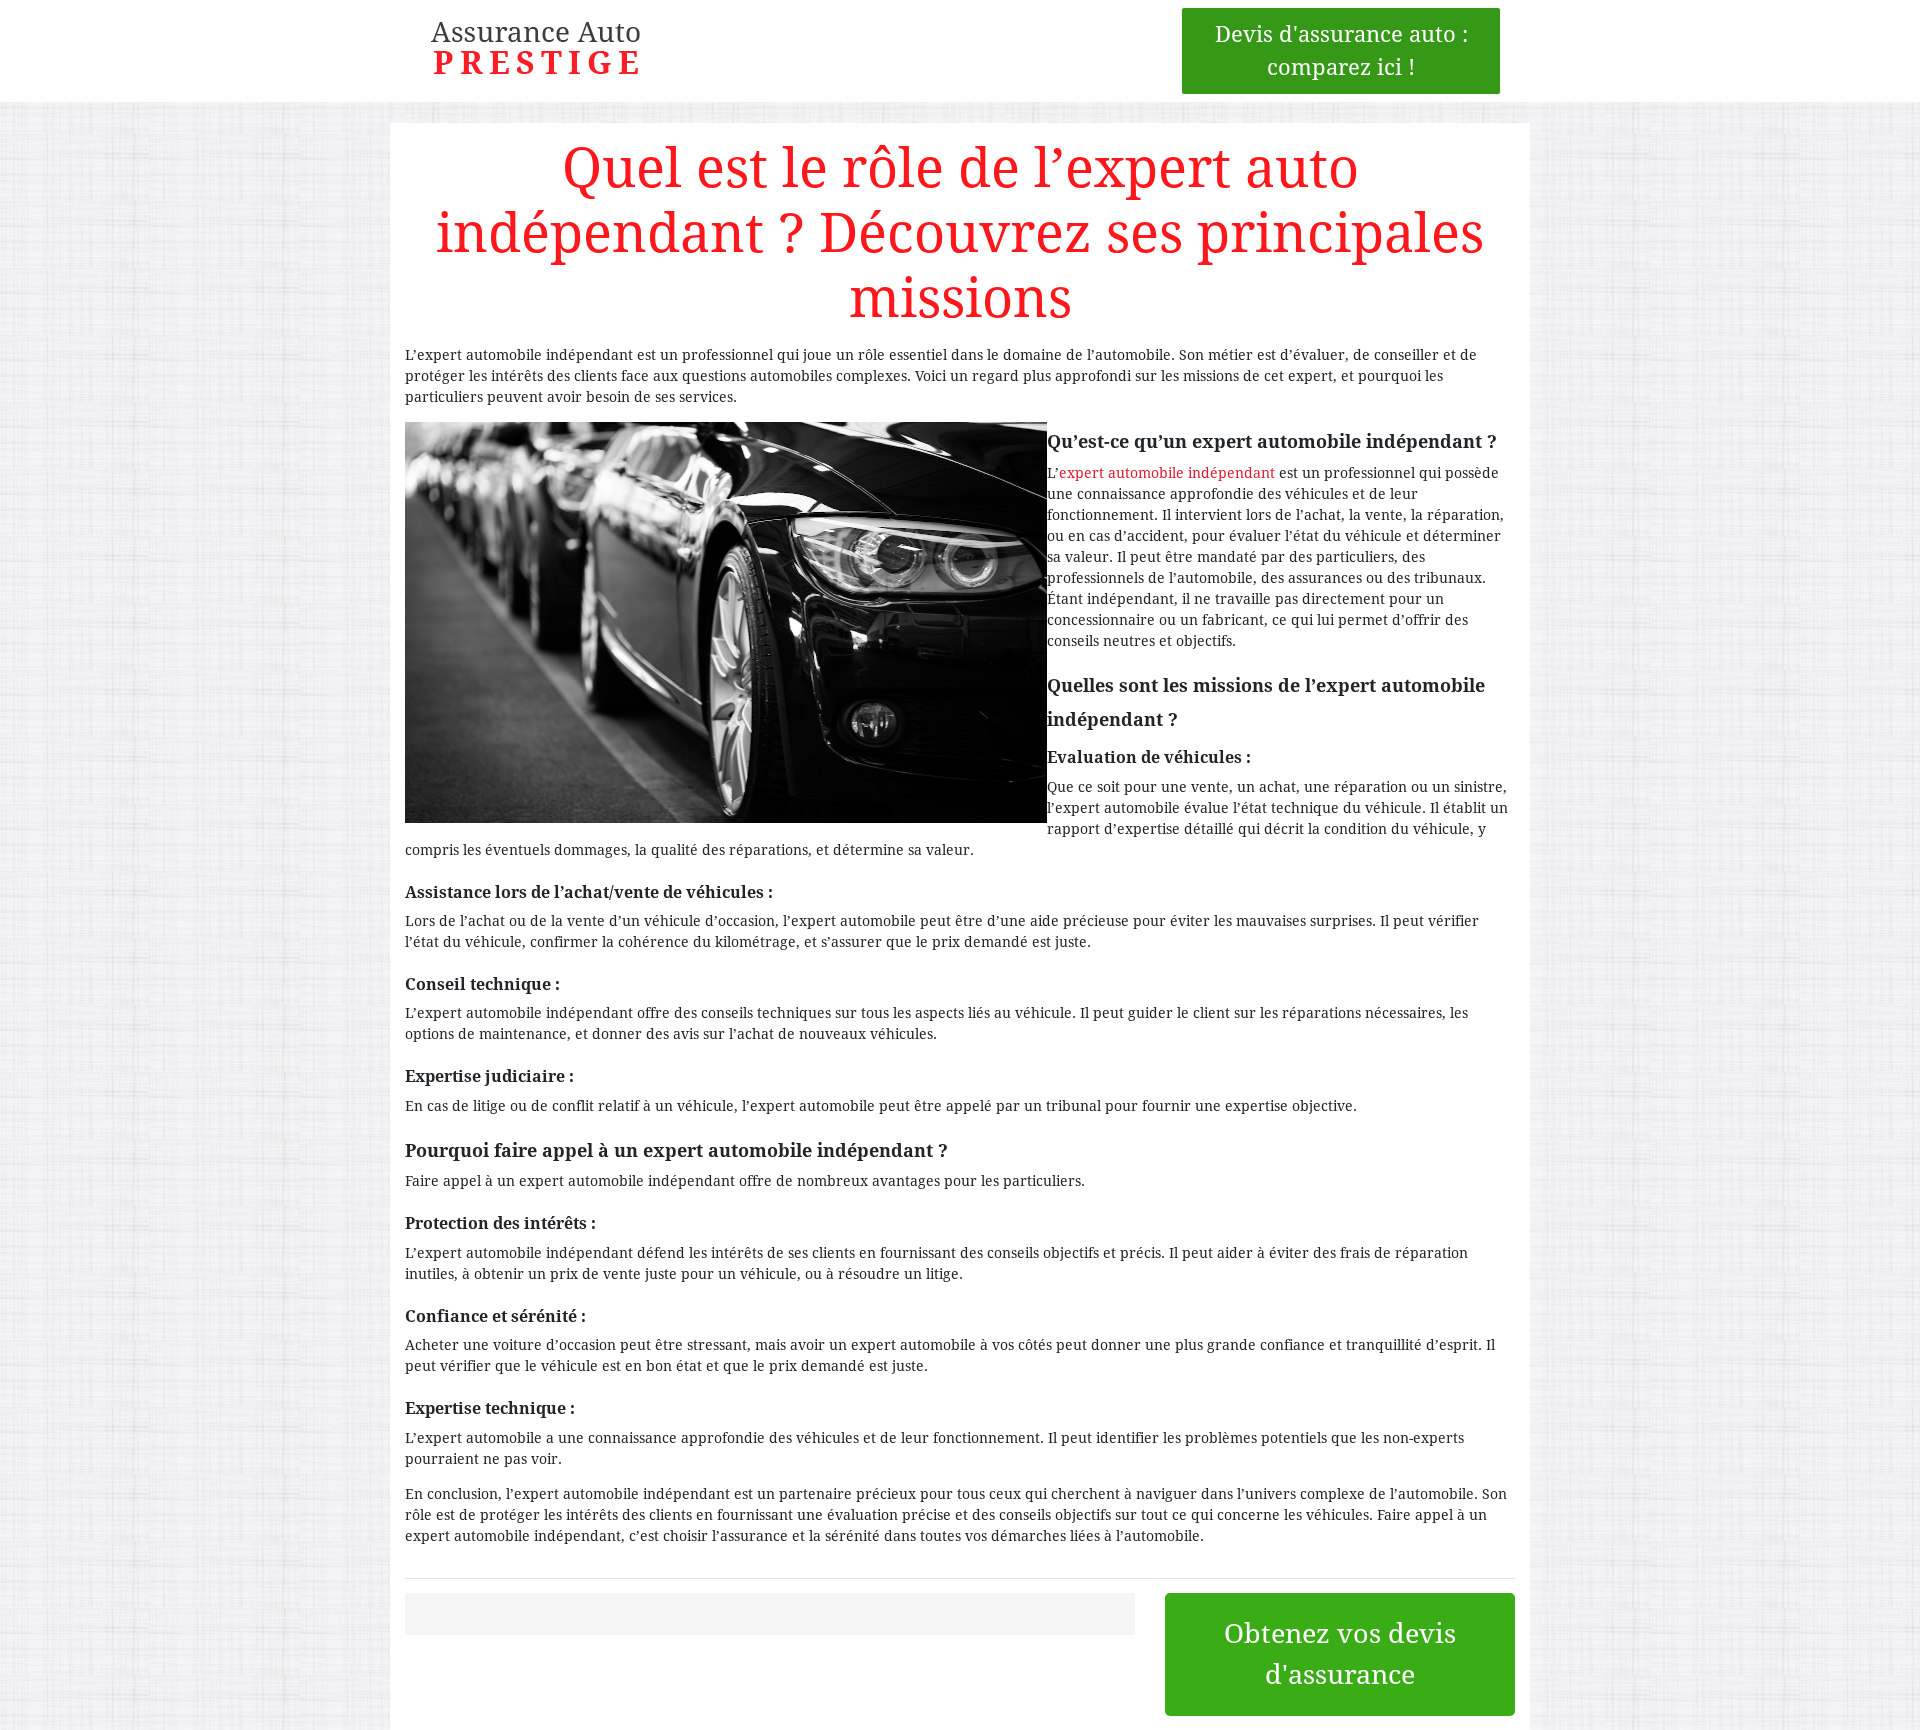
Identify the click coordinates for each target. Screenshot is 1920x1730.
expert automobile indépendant (1167, 473)
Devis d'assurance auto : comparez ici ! (1344, 51)
